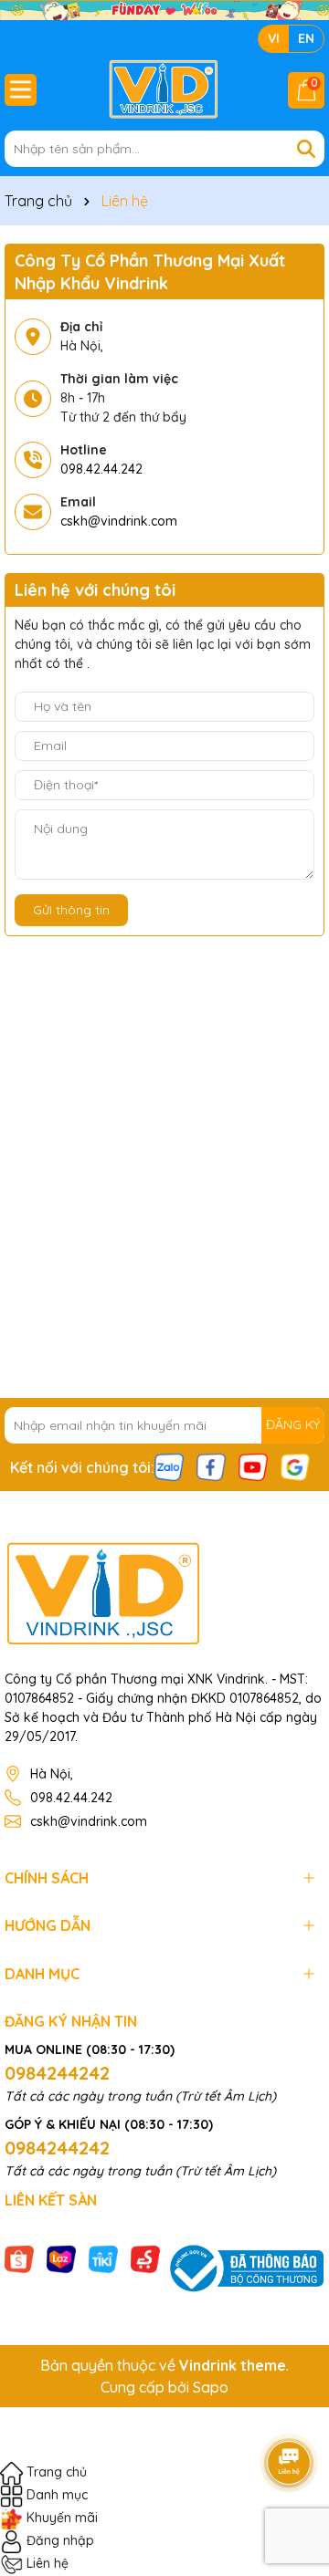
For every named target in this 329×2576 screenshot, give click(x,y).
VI (274, 38)
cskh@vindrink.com (119, 521)
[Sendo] (145, 2258)
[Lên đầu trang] (290, 2412)
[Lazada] (61, 2258)
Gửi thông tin (71, 910)
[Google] (295, 1465)
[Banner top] (164, 9)
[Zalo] (169, 1465)
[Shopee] (19, 2258)
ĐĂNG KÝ (293, 1424)
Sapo (211, 2387)
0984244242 (57, 2073)
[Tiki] (103, 2258)
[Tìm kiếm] (306, 149)
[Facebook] (211, 1465)
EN (306, 38)
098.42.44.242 (101, 469)
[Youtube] (253, 1465)
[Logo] (164, 89)
